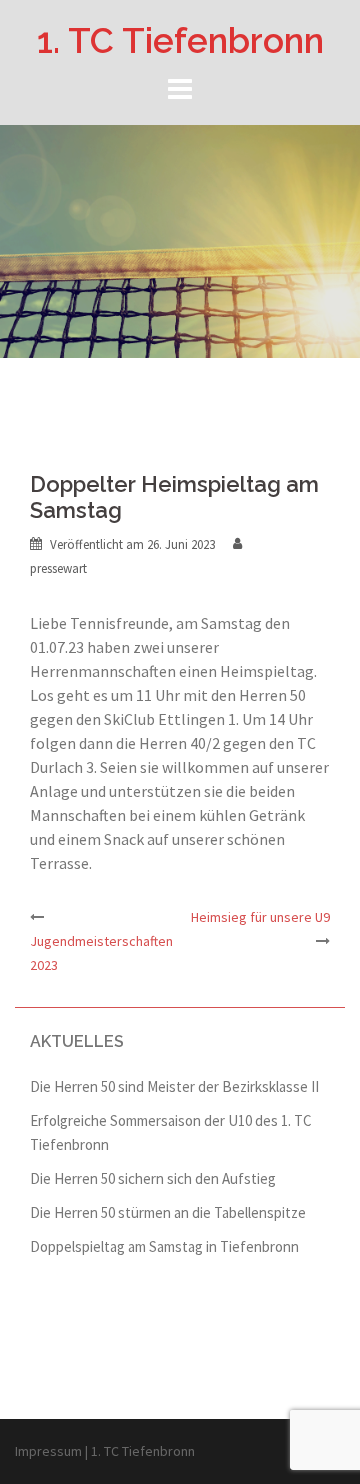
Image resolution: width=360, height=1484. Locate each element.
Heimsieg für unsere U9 (260, 917)
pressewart (58, 568)
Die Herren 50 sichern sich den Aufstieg (153, 1178)
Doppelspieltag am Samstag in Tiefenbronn (164, 1246)
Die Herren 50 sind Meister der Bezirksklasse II (174, 1086)
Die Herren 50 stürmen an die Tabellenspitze (168, 1212)
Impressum (48, 1451)
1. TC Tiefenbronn (180, 40)
